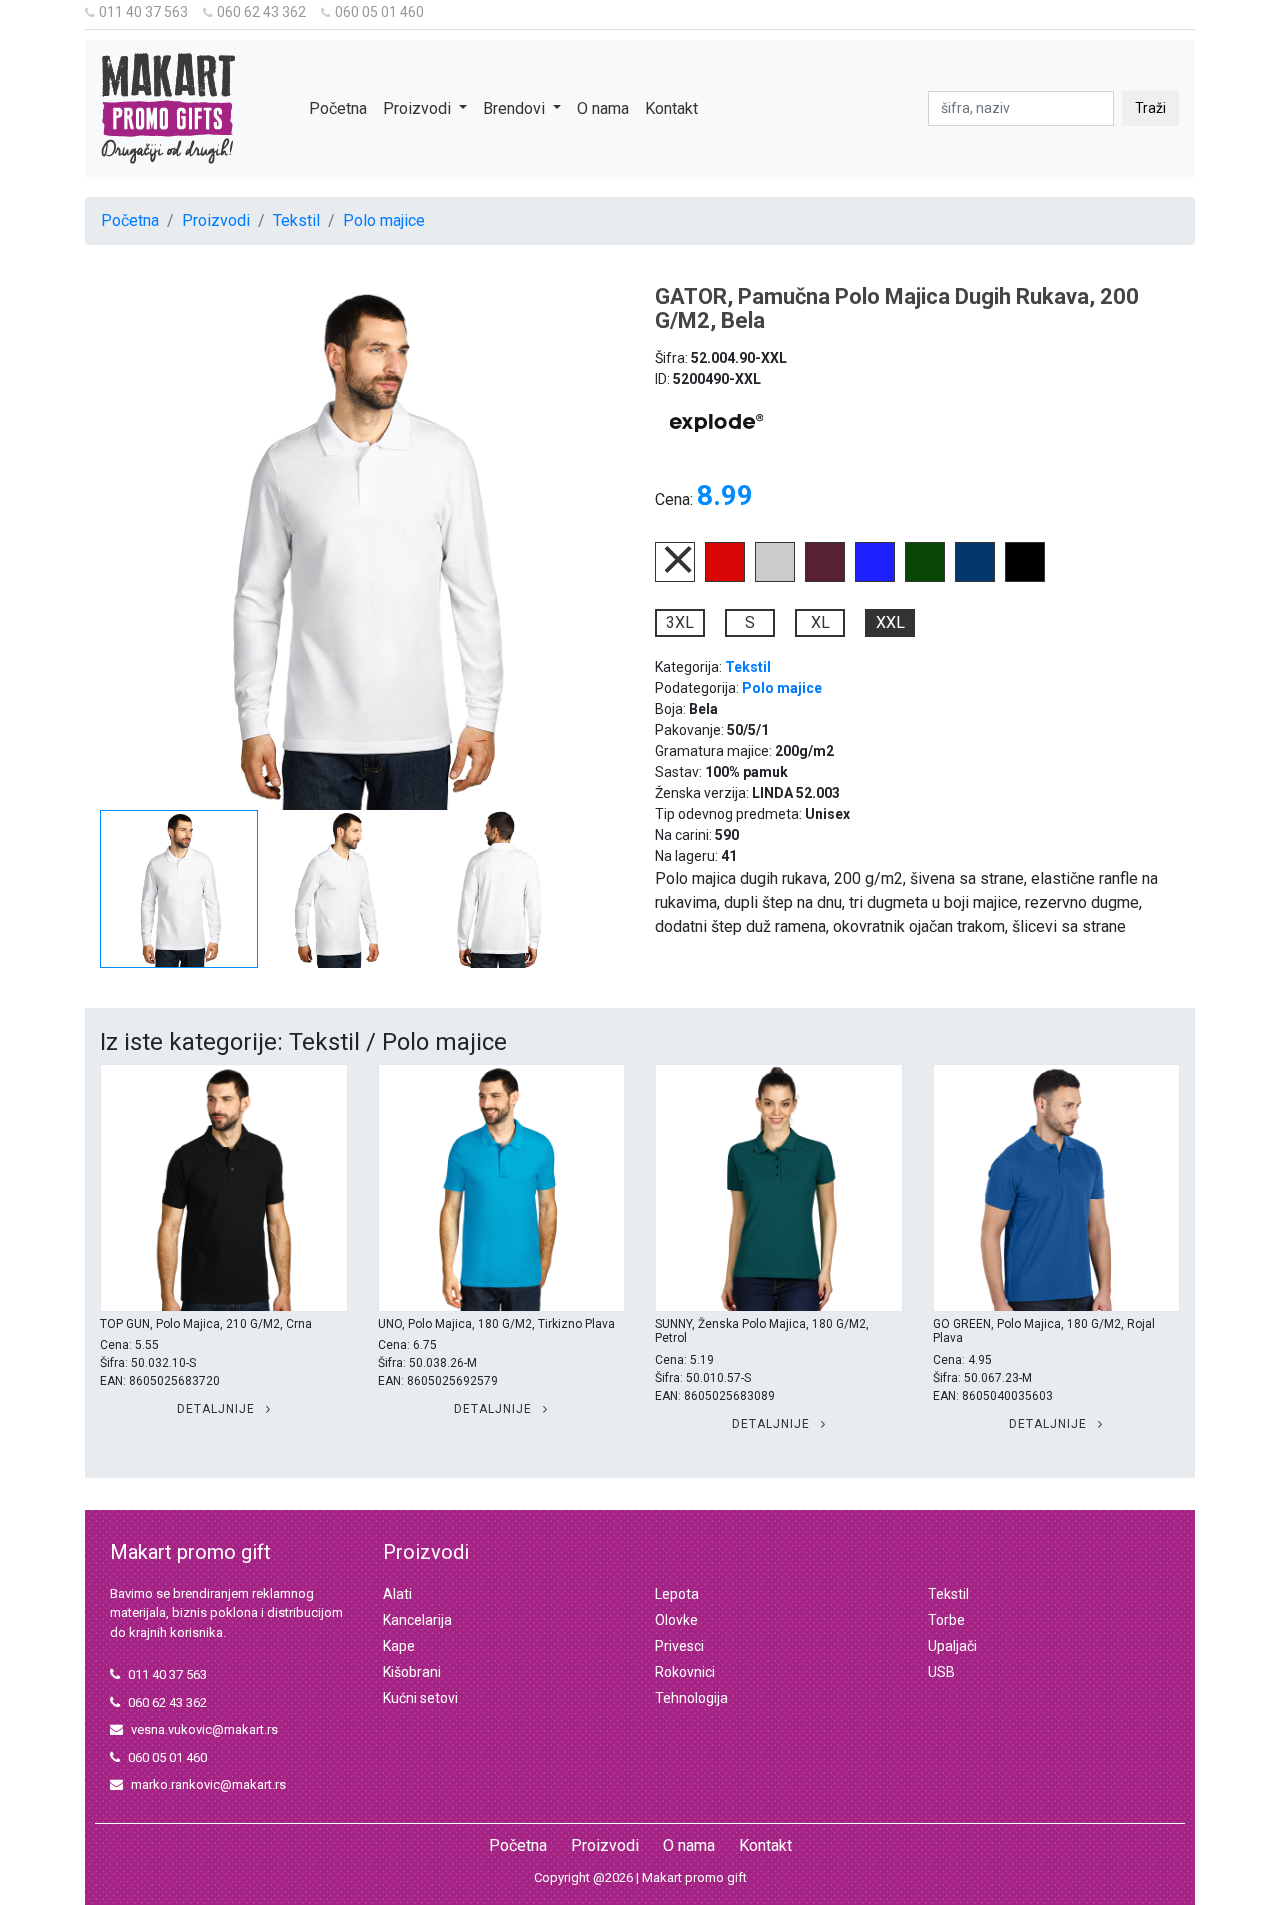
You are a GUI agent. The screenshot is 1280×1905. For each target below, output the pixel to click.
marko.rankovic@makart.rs (208, 1784)
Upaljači (952, 1646)
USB (941, 1672)
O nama (603, 108)
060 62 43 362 (261, 12)
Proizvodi (216, 220)
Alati (397, 1594)
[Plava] (975, 576)
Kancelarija (417, 1620)
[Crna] (1025, 576)
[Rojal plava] (875, 576)
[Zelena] (925, 576)
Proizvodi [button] (419, 108)
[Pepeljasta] (775, 576)
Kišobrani (412, 1672)
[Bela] (675, 576)
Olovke (676, 1620)
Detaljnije (218, 1409)
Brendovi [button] (516, 108)
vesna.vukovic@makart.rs (204, 1729)
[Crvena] (725, 576)
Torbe (946, 1620)
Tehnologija (691, 1698)
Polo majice (384, 220)
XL (820, 622)
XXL (890, 622)
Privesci (679, 1646)
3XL (680, 622)
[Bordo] (825, 576)
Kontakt (671, 108)
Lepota (677, 1594)
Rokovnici (685, 1672)
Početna (338, 108)
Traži (1150, 108)
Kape (399, 1646)
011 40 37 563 (143, 12)
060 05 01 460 (379, 12)
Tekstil (296, 220)
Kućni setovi (420, 1698)
